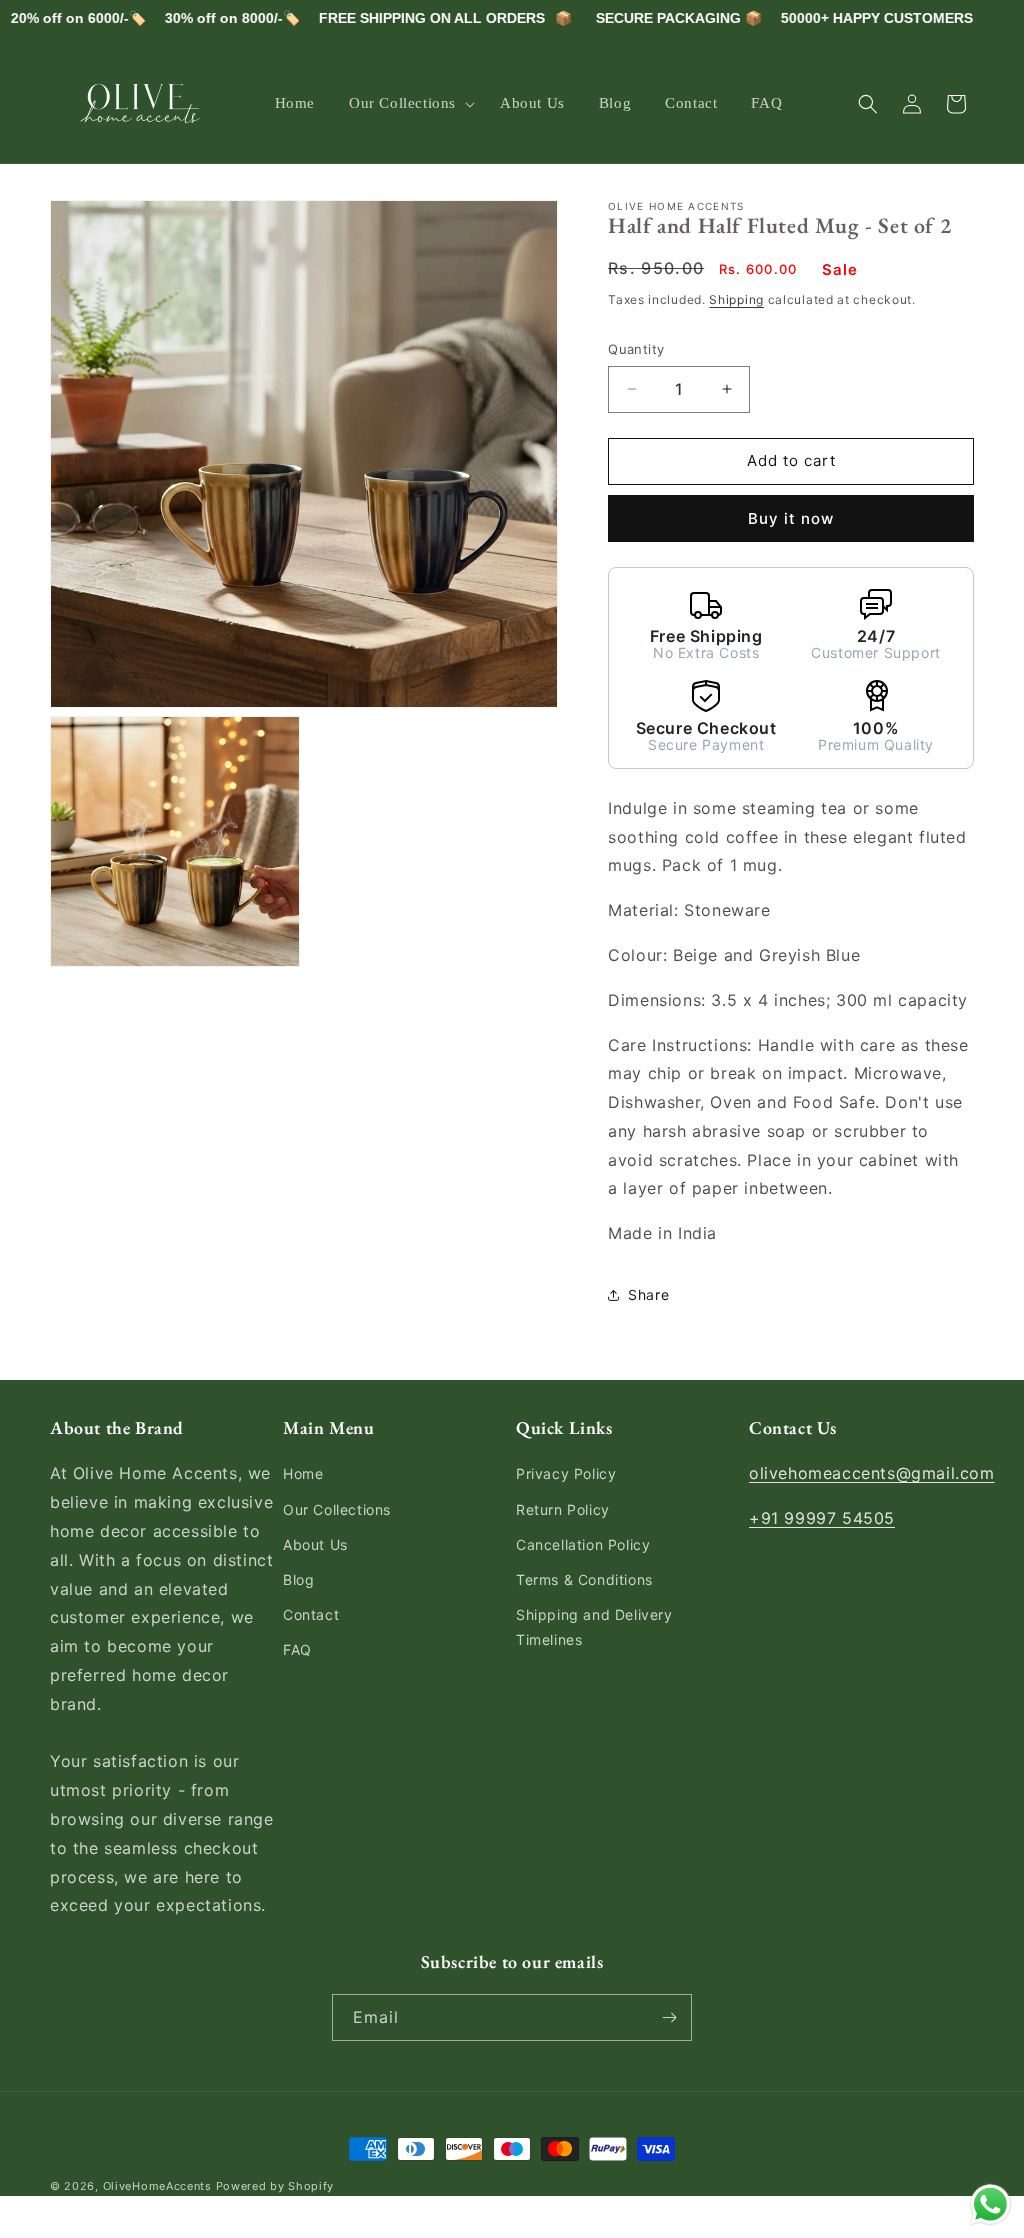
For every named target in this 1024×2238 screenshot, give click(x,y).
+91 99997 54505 (822, 1518)
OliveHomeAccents (157, 2186)
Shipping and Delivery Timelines (594, 1627)
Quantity (636, 349)
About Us (315, 1544)
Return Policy (563, 1509)
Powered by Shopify (275, 2186)
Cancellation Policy (583, 1544)
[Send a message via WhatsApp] (990, 2204)
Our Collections (337, 1509)
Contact (311, 1614)
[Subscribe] (669, 2017)
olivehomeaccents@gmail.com (872, 1473)
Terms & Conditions (584, 1579)
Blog (298, 1579)
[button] (407, 104)
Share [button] (648, 1294)
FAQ (297, 1649)
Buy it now (791, 518)
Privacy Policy (566, 1473)
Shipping (736, 299)
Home (303, 1473)
